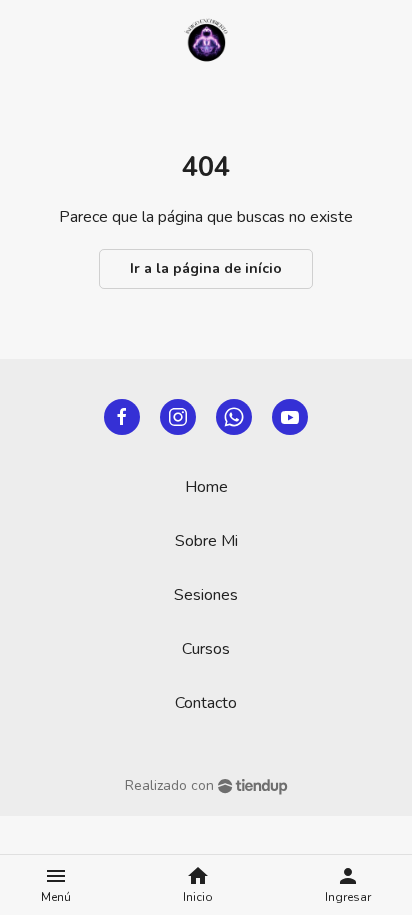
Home (206, 487)
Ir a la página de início (206, 268)
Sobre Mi (206, 541)
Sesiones (206, 595)
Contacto (206, 703)
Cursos (206, 649)
